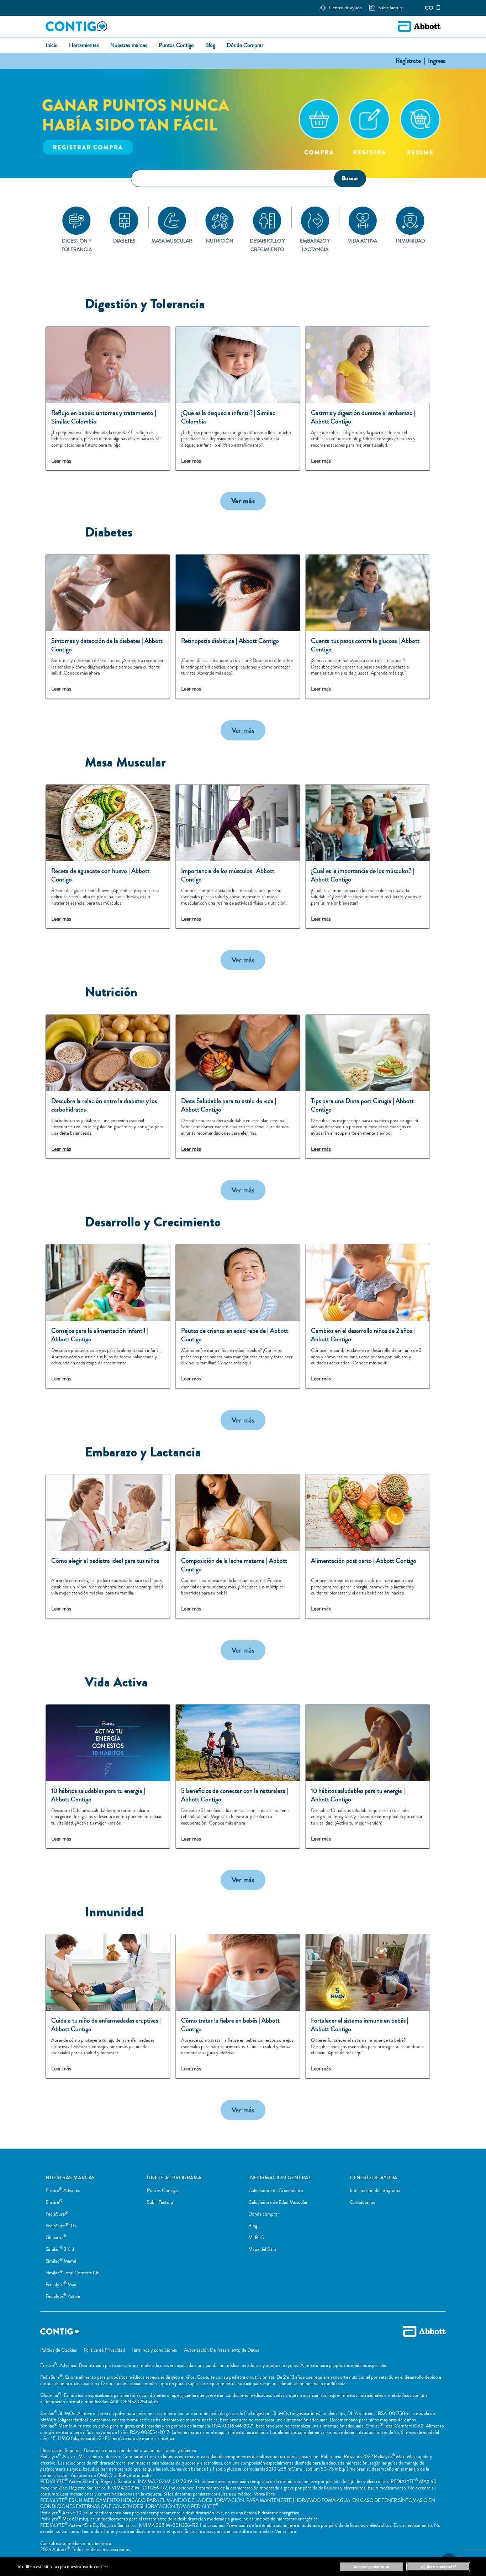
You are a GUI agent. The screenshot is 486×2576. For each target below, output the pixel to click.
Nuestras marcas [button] (129, 46)
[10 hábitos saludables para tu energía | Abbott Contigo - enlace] (108, 1776)
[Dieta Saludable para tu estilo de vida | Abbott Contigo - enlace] (238, 1087)
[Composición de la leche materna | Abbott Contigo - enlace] (238, 1546)
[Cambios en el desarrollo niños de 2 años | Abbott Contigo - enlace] (368, 1316)
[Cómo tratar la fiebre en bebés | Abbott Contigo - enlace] (238, 2006)
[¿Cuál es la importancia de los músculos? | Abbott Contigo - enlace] (368, 857)
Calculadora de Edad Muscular (278, 2202)
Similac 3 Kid (60, 2249)
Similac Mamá (61, 2261)
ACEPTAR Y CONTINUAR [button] (372, 2567)
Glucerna (56, 2238)
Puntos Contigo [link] (176, 46)
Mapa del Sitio (262, 2249)
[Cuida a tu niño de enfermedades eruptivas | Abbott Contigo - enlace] (108, 2006)
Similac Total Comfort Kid (73, 2273)
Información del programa (375, 2191)
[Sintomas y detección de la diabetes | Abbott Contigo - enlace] (108, 626)
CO (429, 8)
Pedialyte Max (61, 2285)
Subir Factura (160, 2202)
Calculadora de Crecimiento (276, 2191)
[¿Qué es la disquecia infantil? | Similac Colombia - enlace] (238, 399)
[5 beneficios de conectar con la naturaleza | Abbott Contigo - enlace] (238, 1776)
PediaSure (57, 2214)
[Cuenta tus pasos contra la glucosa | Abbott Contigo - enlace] (368, 626)
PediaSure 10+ (61, 2226)
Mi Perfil (257, 2238)
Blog (253, 2226)
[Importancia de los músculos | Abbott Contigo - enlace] (238, 857)
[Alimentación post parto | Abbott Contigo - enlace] (368, 1546)
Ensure (54, 2202)
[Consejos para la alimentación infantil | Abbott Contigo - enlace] (108, 1316)
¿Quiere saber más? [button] (438, 2567)
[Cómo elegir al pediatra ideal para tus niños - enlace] (108, 1546)
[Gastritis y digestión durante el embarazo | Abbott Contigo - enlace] (368, 399)
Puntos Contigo (162, 2191)
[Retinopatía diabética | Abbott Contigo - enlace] (238, 626)
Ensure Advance (63, 2191)
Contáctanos (362, 2202)
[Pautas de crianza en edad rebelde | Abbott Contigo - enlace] (238, 1316)
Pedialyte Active (63, 2296)
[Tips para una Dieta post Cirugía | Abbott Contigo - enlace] (368, 1087)
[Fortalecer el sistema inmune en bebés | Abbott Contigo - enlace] (368, 2006)
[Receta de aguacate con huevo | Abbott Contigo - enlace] (108, 857)
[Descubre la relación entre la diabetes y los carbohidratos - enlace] (108, 1087)
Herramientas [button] (84, 46)
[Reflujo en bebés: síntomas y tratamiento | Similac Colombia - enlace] (108, 399)
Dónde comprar (264, 2214)
